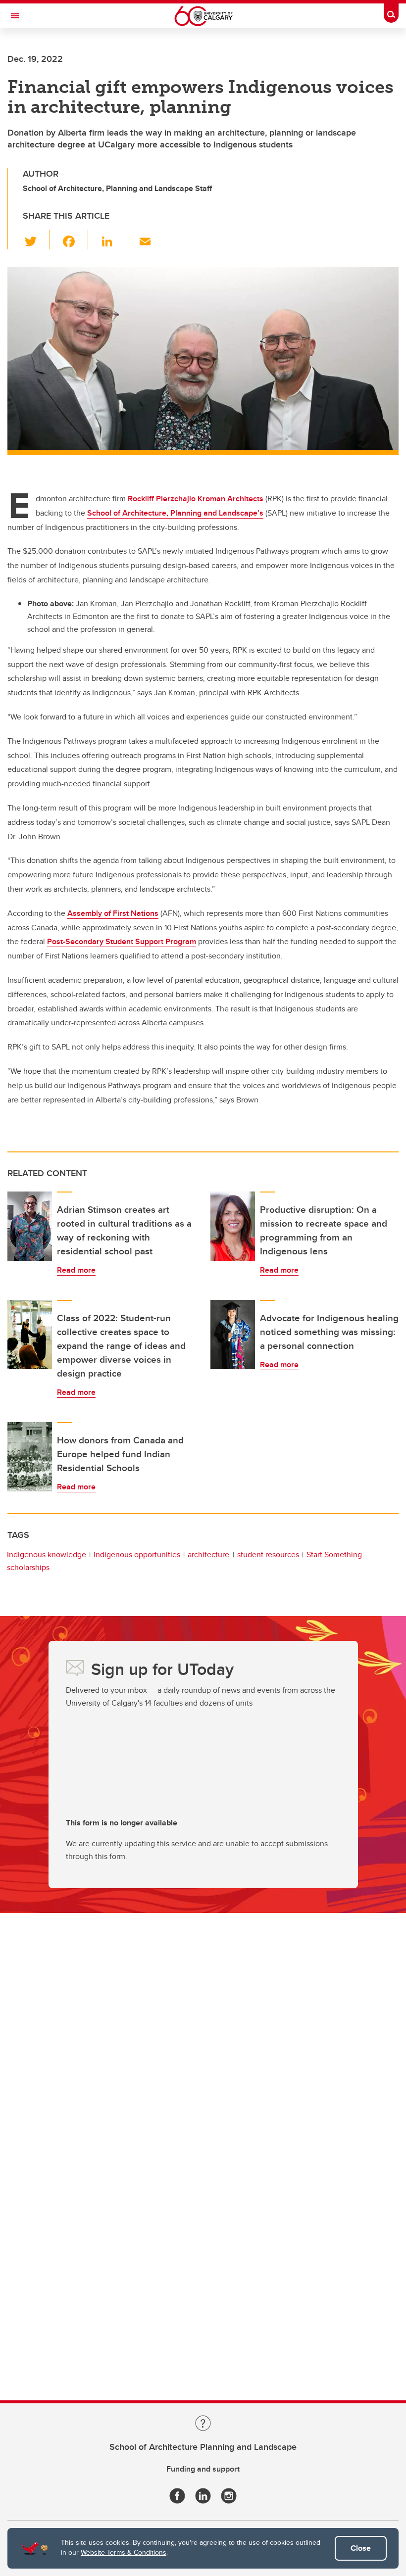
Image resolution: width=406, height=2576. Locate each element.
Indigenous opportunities (137, 1554)
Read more (76, 1270)
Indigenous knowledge (47, 1554)
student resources (268, 1554)
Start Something (334, 1554)
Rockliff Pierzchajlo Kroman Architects (196, 499)
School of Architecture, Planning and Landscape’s (175, 513)
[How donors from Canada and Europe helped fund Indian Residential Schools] (30, 1457)
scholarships (28, 1567)
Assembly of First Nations (113, 913)
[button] (36, 239)
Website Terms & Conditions (124, 2552)
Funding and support (203, 2469)
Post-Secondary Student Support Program (122, 941)
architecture (208, 1554)
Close (361, 2548)
